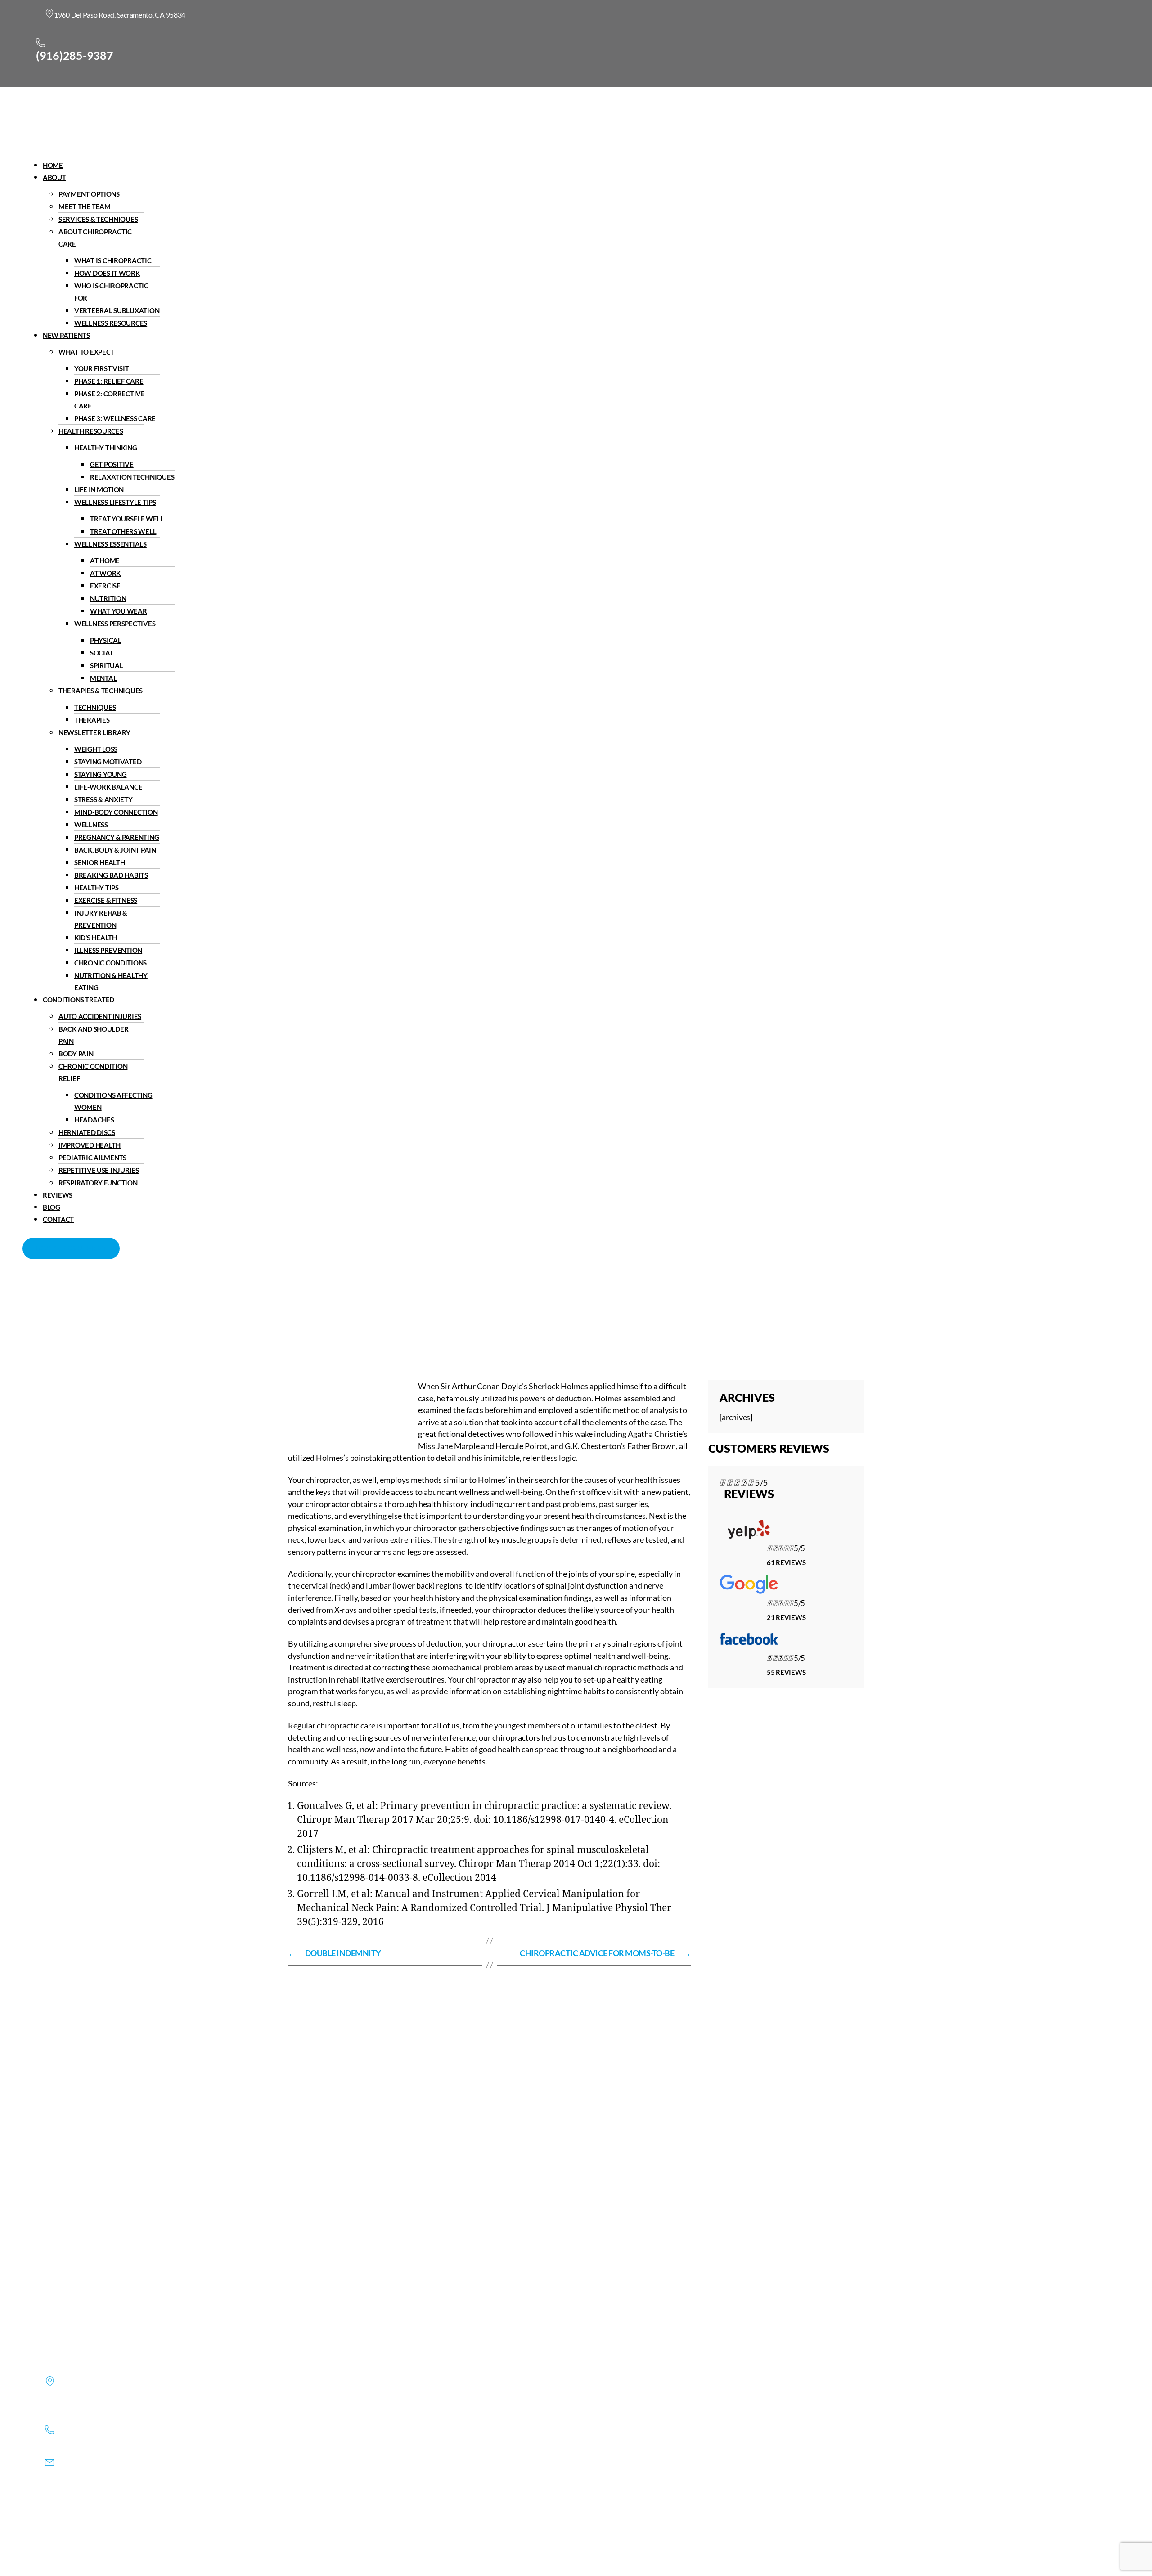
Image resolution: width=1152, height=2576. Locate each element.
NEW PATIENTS (66, 335)
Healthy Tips (97, 888)
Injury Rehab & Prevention (101, 919)
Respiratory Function (98, 1183)
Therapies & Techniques (101, 691)
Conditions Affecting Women (113, 1101)
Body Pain (76, 1054)
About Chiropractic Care (95, 238)
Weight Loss (96, 749)
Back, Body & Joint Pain (115, 850)
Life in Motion (99, 489)
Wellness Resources (111, 323)
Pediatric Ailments (92, 1158)
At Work (105, 573)
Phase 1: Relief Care (109, 381)
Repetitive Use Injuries (99, 1170)
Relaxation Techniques (132, 477)
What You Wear (119, 611)
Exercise (105, 586)
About (54, 177)
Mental (103, 678)
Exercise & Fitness (106, 900)
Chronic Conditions (110, 963)
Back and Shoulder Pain (93, 1035)
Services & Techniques (98, 219)
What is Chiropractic (113, 260)
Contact (58, 1219)
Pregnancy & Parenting (117, 837)
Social (102, 653)
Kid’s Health (96, 938)
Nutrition (108, 598)
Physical (106, 640)
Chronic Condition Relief (93, 1072)
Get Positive (112, 464)
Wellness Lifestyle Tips (115, 502)
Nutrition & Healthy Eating (111, 981)
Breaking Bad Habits (111, 875)
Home (53, 165)
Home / (493, 1318)
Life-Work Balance (108, 787)
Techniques (95, 707)
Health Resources (91, 431)
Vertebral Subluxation (117, 310)
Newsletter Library (94, 732)
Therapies (92, 720)
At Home (105, 561)
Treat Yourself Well (127, 519)
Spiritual (107, 665)
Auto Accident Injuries (100, 1016)
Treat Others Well (123, 531)
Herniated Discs (87, 1132)
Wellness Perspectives (115, 624)
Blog (52, 1207)
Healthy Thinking (106, 448)
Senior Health (100, 862)
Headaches (94, 1120)
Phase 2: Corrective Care (110, 400)
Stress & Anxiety (103, 799)
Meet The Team (85, 206)
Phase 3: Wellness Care (115, 418)
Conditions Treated (79, 1000)
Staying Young (101, 774)
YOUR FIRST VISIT (102, 368)
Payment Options (89, 194)
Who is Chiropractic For (111, 292)
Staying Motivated (108, 762)
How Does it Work (107, 273)
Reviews (58, 1195)
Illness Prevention (108, 950)
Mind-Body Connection (116, 812)
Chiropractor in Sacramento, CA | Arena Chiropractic (384, 1318)
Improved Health (90, 1145)
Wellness (91, 825)
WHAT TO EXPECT (86, 352)
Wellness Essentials (110, 544)
